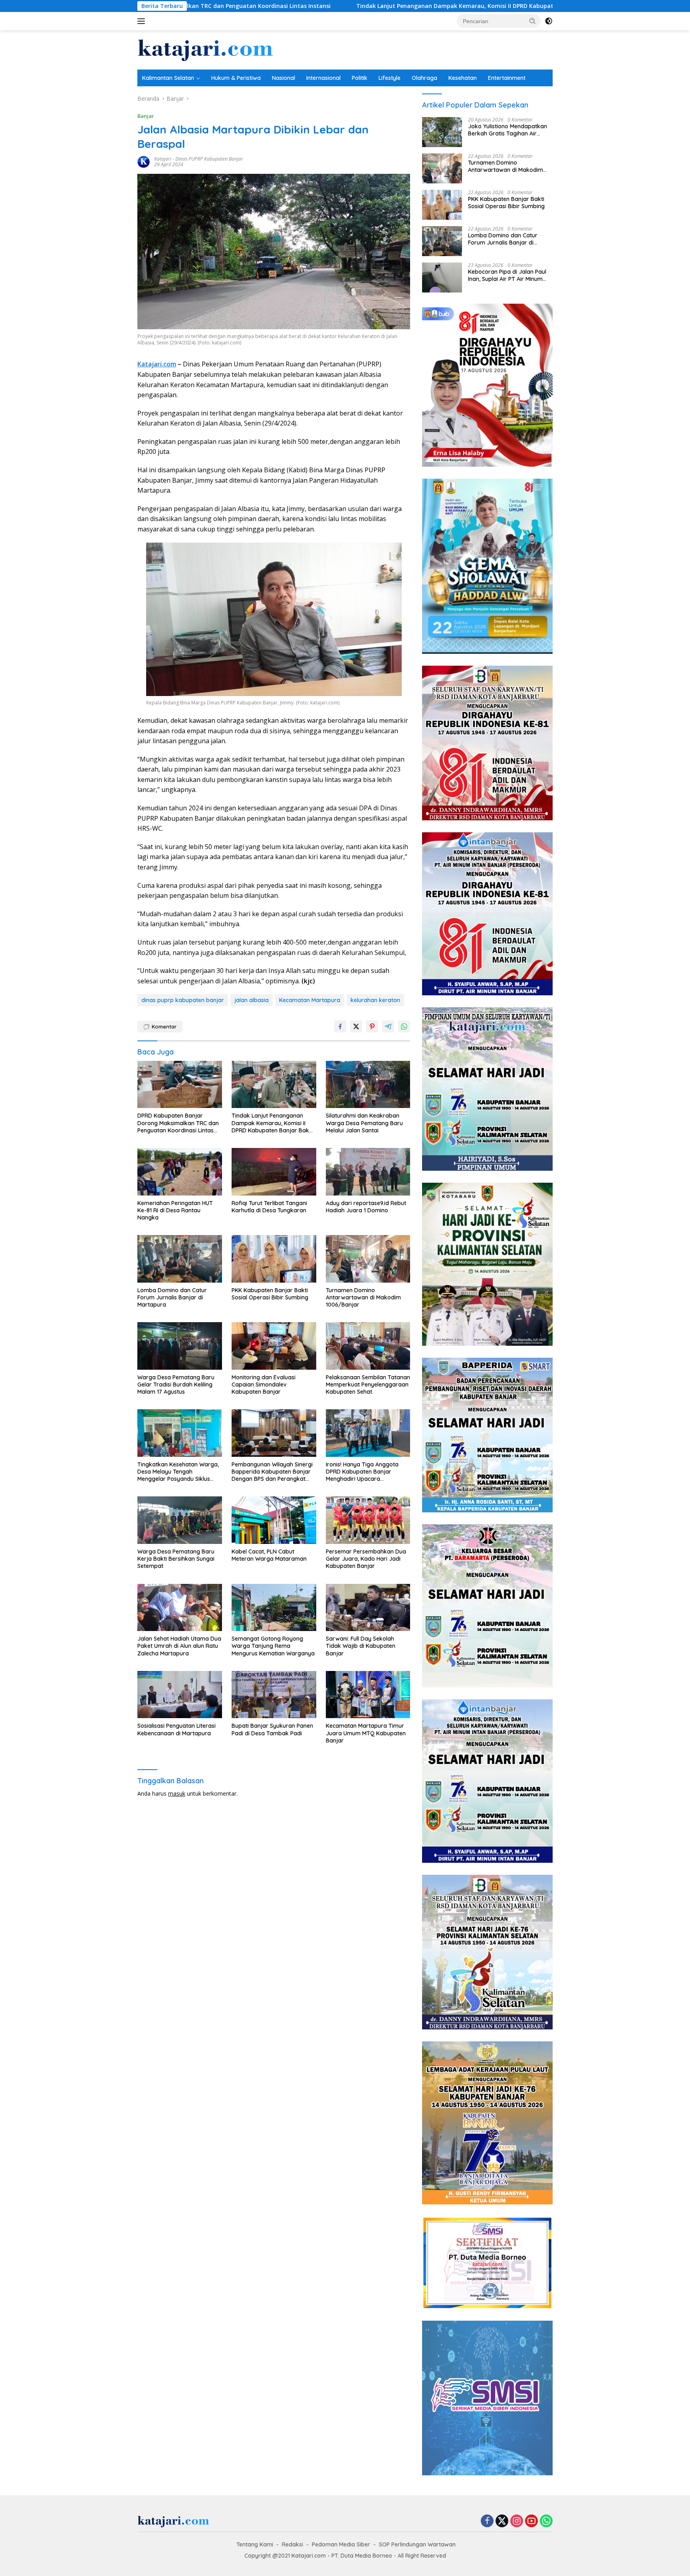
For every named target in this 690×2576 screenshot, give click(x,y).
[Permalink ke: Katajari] (144, 161)
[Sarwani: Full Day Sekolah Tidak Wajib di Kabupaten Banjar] (368, 1608)
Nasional (284, 78)
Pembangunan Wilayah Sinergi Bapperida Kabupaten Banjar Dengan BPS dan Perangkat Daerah (272, 1472)
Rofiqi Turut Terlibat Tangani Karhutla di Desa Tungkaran (269, 1207)
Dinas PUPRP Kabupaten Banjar (209, 159)
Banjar (146, 116)
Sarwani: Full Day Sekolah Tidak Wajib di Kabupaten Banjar (361, 1646)
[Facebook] (487, 2521)
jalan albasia (252, 1000)
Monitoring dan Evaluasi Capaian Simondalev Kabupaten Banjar (264, 1384)
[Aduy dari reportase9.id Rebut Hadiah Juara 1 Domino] (368, 1172)
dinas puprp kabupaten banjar (183, 1000)
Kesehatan (463, 78)
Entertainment (507, 78)
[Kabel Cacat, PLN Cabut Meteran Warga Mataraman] (274, 1520)
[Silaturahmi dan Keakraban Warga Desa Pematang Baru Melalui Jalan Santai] (368, 1085)
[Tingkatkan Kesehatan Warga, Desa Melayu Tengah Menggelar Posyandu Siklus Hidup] (180, 1433)
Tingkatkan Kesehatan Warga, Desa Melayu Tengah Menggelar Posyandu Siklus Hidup (178, 1472)
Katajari (163, 159)
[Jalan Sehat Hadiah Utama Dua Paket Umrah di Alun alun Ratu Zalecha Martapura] (180, 1608)
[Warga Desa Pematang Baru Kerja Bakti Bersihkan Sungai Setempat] (180, 1520)
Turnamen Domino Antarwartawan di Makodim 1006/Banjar (363, 1297)
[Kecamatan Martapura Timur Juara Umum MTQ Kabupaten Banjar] (368, 1695)
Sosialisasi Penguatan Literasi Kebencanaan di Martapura (176, 1729)
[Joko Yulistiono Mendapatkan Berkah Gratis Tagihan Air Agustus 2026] (442, 132)
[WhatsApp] (546, 2521)
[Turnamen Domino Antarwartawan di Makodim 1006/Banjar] (368, 1259)
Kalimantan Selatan (168, 78)
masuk (177, 1793)
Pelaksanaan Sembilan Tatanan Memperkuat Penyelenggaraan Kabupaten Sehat (368, 1384)
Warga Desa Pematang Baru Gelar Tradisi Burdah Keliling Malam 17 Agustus (176, 1384)
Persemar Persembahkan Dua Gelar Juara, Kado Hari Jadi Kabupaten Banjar (366, 1559)
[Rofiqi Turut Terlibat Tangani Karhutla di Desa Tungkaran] (274, 1172)
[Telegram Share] (388, 1026)
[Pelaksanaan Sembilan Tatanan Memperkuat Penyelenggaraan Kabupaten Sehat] (368, 1346)
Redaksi (292, 2544)
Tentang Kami (255, 2544)
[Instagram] (517, 2521)
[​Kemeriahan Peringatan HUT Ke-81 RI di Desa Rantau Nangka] (180, 1172)
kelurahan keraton (375, 1000)
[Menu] (143, 21)
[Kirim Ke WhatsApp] (404, 1026)
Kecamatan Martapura (310, 1000)
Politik (360, 78)
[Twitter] (502, 2521)
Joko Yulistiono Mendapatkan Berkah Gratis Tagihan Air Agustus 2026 (508, 130)
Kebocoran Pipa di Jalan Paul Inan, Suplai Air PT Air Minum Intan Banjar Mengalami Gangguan (507, 275)
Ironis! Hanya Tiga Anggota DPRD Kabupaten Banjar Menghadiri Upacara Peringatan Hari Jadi (362, 1472)
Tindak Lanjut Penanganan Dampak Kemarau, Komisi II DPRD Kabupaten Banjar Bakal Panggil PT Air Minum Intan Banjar (357, 6)
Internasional (323, 78)
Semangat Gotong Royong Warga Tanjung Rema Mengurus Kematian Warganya (273, 1646)
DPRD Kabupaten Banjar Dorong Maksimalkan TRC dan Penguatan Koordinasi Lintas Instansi (178, 1123)
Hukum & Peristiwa (236, 78)
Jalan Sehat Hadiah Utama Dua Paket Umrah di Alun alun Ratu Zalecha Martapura (179, 1646)
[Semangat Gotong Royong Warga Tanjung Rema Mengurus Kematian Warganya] (274, 1608)
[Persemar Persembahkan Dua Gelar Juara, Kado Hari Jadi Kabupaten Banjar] (368, 1520)
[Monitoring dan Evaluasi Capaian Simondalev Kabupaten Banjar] (274, 1346)
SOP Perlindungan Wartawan (417, 2544)
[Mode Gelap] (549, 21)
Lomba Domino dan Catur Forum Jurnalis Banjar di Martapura (172, 1297)
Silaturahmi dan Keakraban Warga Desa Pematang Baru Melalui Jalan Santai (364, 1123)
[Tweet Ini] (356, 1026)
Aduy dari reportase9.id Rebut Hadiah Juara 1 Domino (366, 1207)
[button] (533, 21)
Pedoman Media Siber (341, 2544)
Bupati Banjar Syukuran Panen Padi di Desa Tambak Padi (272, 1729)
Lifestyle (390, 78)
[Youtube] (531, 2521)
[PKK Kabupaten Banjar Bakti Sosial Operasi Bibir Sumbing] (274, 1259)
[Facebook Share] (340, 1026)
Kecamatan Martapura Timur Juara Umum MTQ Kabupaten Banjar (366, 1733)
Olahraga (424, 78)
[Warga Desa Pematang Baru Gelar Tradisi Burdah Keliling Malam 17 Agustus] (180, 1346)
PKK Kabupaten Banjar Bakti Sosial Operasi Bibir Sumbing (270, 1294)
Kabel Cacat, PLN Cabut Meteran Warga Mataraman (269, 1555)
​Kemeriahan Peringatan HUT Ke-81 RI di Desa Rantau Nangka (175, 1210)
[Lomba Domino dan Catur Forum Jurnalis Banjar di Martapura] (180, 1259)
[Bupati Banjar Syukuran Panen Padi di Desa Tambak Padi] (274, 1695)
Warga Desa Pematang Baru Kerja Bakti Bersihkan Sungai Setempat (176, 1559)
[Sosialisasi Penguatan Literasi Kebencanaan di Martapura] (180, 1695)
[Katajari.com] (205, 49)
